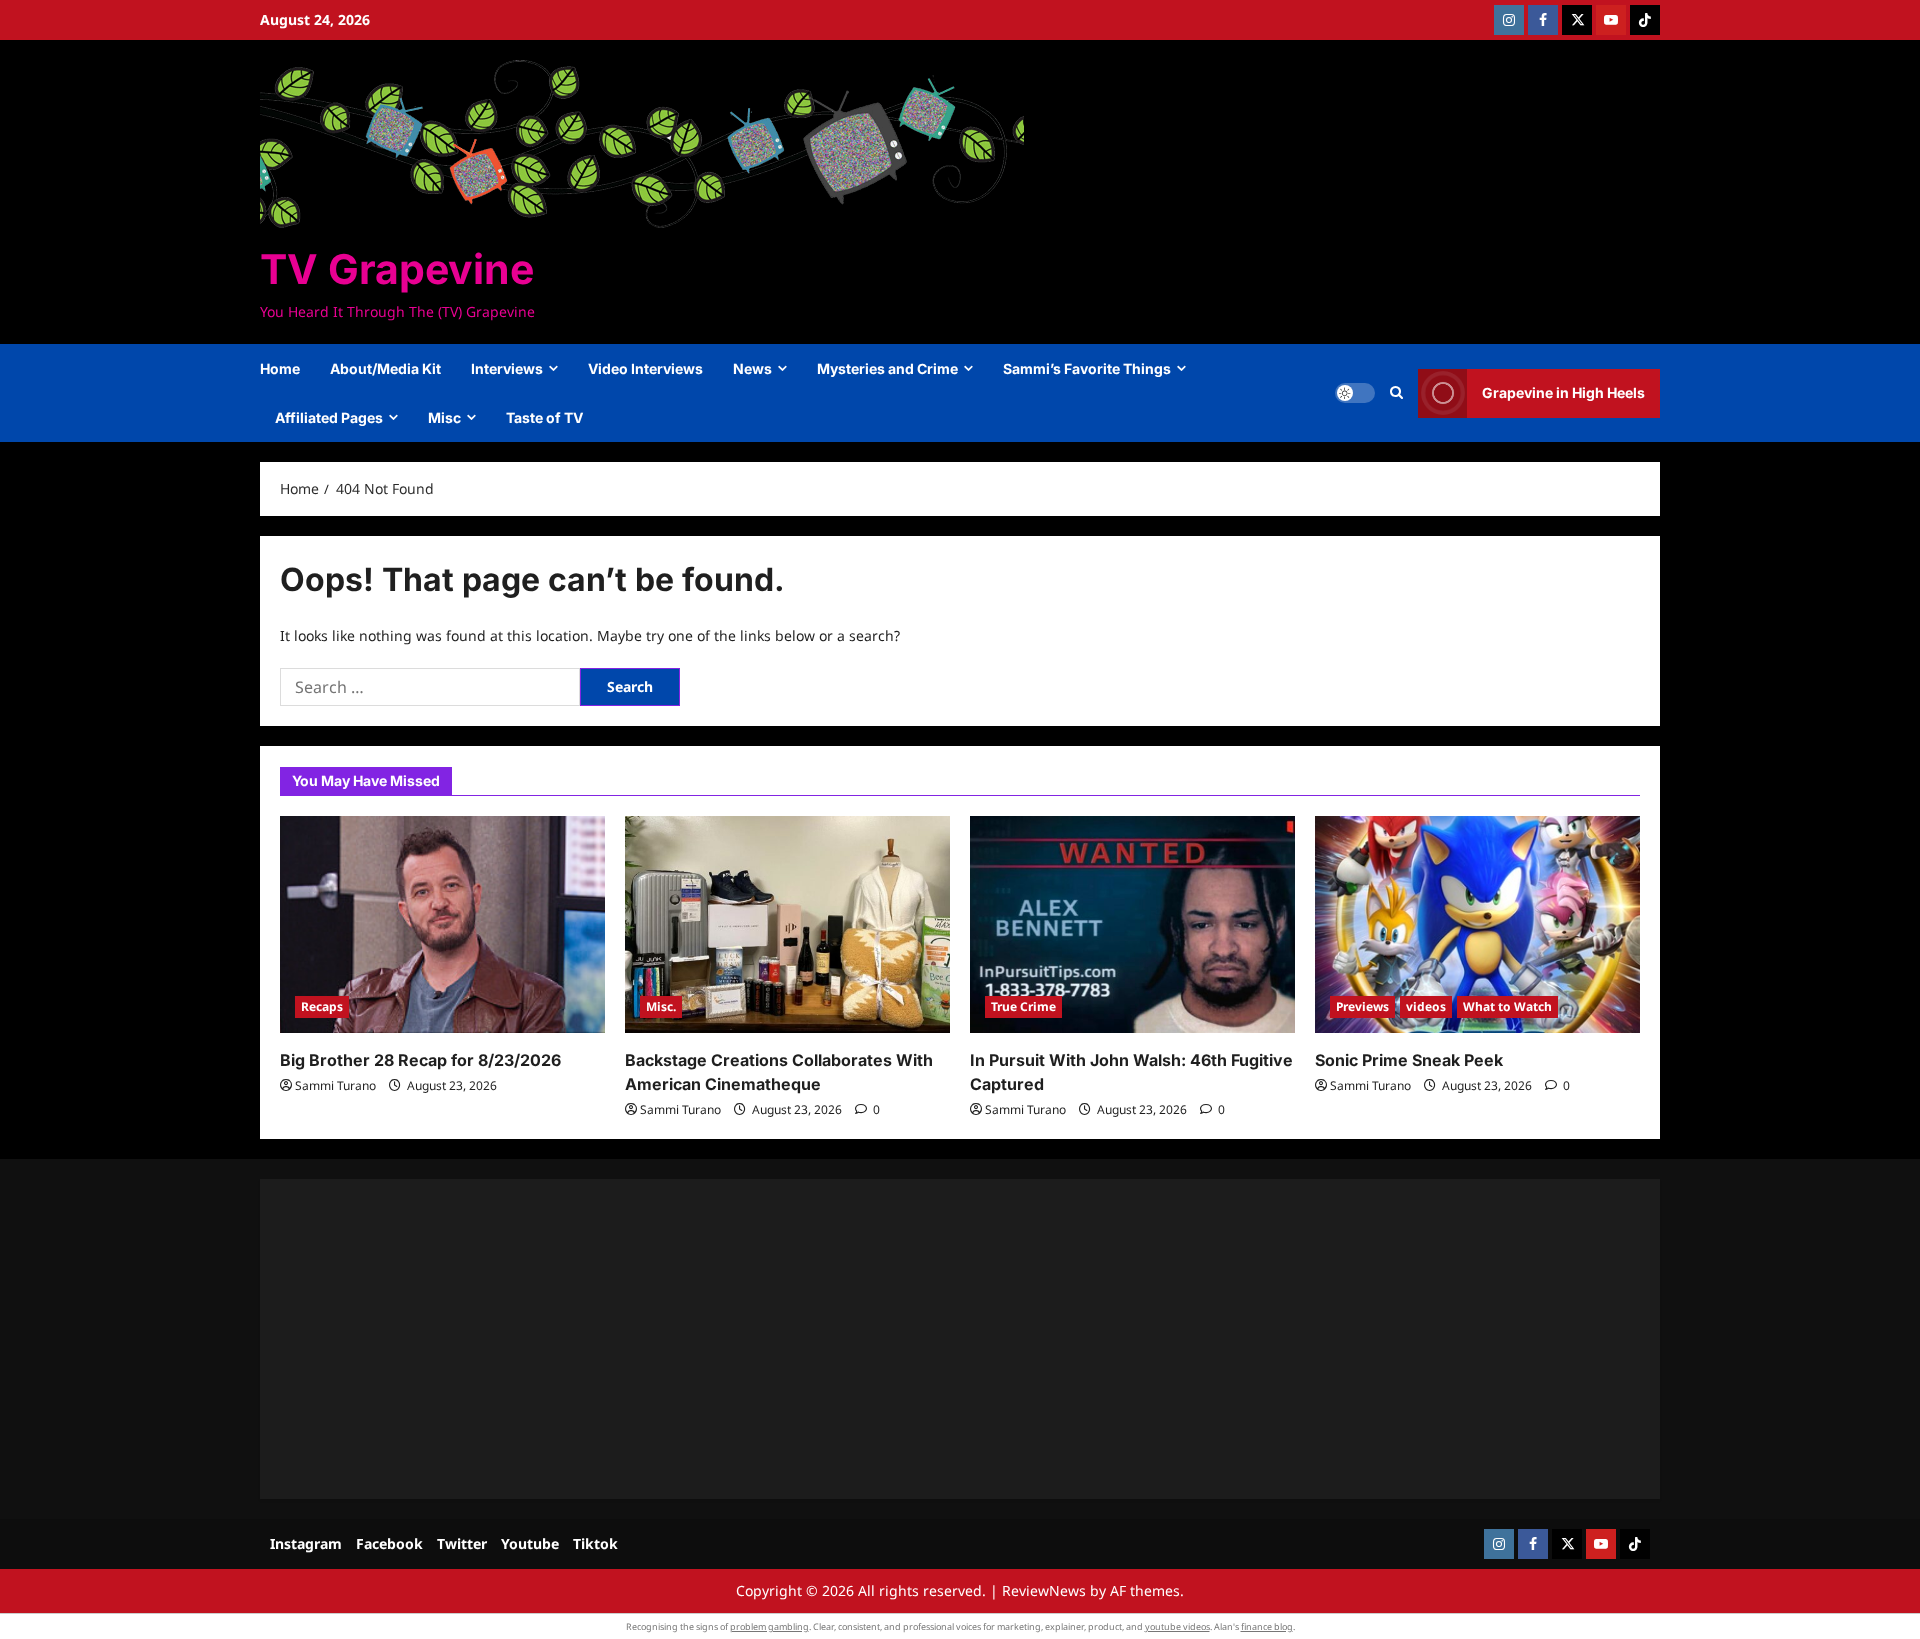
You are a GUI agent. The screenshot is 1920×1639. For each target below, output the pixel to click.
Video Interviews (645, 368)
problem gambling (769, 1626)
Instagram (306, 1543)
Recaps (322, 1006)
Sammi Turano (335, 1085)
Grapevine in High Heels (1563, 392)
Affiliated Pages (329, 417)
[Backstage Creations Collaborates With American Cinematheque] (787, 924)
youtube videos (1177, 1626)
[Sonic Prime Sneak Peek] (1477, 924)
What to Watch (1507, 1006)
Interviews (507, 368)
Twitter (462, 1543)
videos (1426, 1006)
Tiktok (595, 1543)
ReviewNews (1044, 1590)
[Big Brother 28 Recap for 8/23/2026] (442, 924)
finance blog (1267, 1626)
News (752, 368)
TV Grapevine (397, 269)
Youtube (530, 1543)
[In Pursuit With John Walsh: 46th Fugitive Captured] (1132, 924)
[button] (1396, 393)
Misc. (661, 1006)
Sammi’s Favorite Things (1087, 368)
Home (280, 368)
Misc (444, 417)
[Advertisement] (880, 1339)
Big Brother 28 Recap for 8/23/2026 (420, 1060)
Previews (1362, 1006)
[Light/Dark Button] (1355, 393)
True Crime (1023, 1006)
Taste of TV (544, 417)
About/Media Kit (385, 368)
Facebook (389, 1543)
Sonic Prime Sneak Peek (1409, 1060)
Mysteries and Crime (887, 368)
